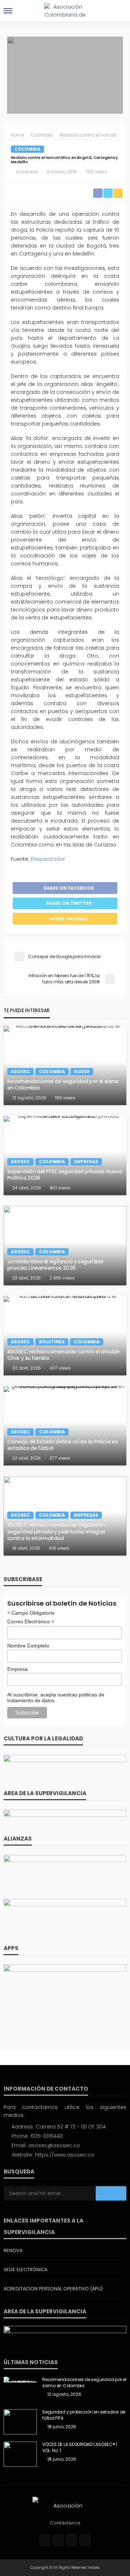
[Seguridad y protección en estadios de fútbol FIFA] (20, 2422)
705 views (96, 172)
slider (82, 1071)
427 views (60, 1368)
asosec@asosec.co (54, 2145)
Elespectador (49, 859)
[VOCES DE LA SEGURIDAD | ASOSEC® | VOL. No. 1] (20, 2454)
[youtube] (85, 2540)
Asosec (20, 1071)
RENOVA (13, 2250)
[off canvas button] (8, 11)
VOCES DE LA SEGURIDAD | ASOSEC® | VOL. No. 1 (80, 2448)
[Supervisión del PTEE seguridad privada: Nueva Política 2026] (65, 1156)
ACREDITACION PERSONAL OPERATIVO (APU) (53, 2289)
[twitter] (58, 2540)
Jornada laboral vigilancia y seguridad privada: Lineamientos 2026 (55, 1265)
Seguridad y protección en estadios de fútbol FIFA (84, 2415)
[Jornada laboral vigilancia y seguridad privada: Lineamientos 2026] (65, 1246)
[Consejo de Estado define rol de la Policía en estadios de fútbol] (65, 1426)
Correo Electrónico (31, 1622)
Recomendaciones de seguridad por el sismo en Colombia (63, 1085)
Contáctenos (65, 2523)
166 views (65, 1098)
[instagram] (71, 2540)
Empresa (18, 1669)
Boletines (52, 1342)
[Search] (120, 11)
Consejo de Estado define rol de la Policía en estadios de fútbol (62, 1445)
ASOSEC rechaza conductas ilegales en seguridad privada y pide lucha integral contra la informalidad (56, 1532)
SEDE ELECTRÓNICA (25, 2270)
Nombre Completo (28, 1646)
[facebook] (45, 2540)
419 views (59, 1548)
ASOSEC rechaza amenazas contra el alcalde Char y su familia (63, 1355)
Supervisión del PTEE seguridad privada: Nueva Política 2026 (64, 1175)
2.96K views (62, 1278)
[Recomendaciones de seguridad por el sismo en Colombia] (65, 1065)
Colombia (27, 149)
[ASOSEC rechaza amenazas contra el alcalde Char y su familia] (65, 1336)
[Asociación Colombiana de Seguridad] (65, 2505)
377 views (60, 1458)
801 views (60, 1188)
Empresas (86, 1162)
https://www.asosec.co (65, 2155)
